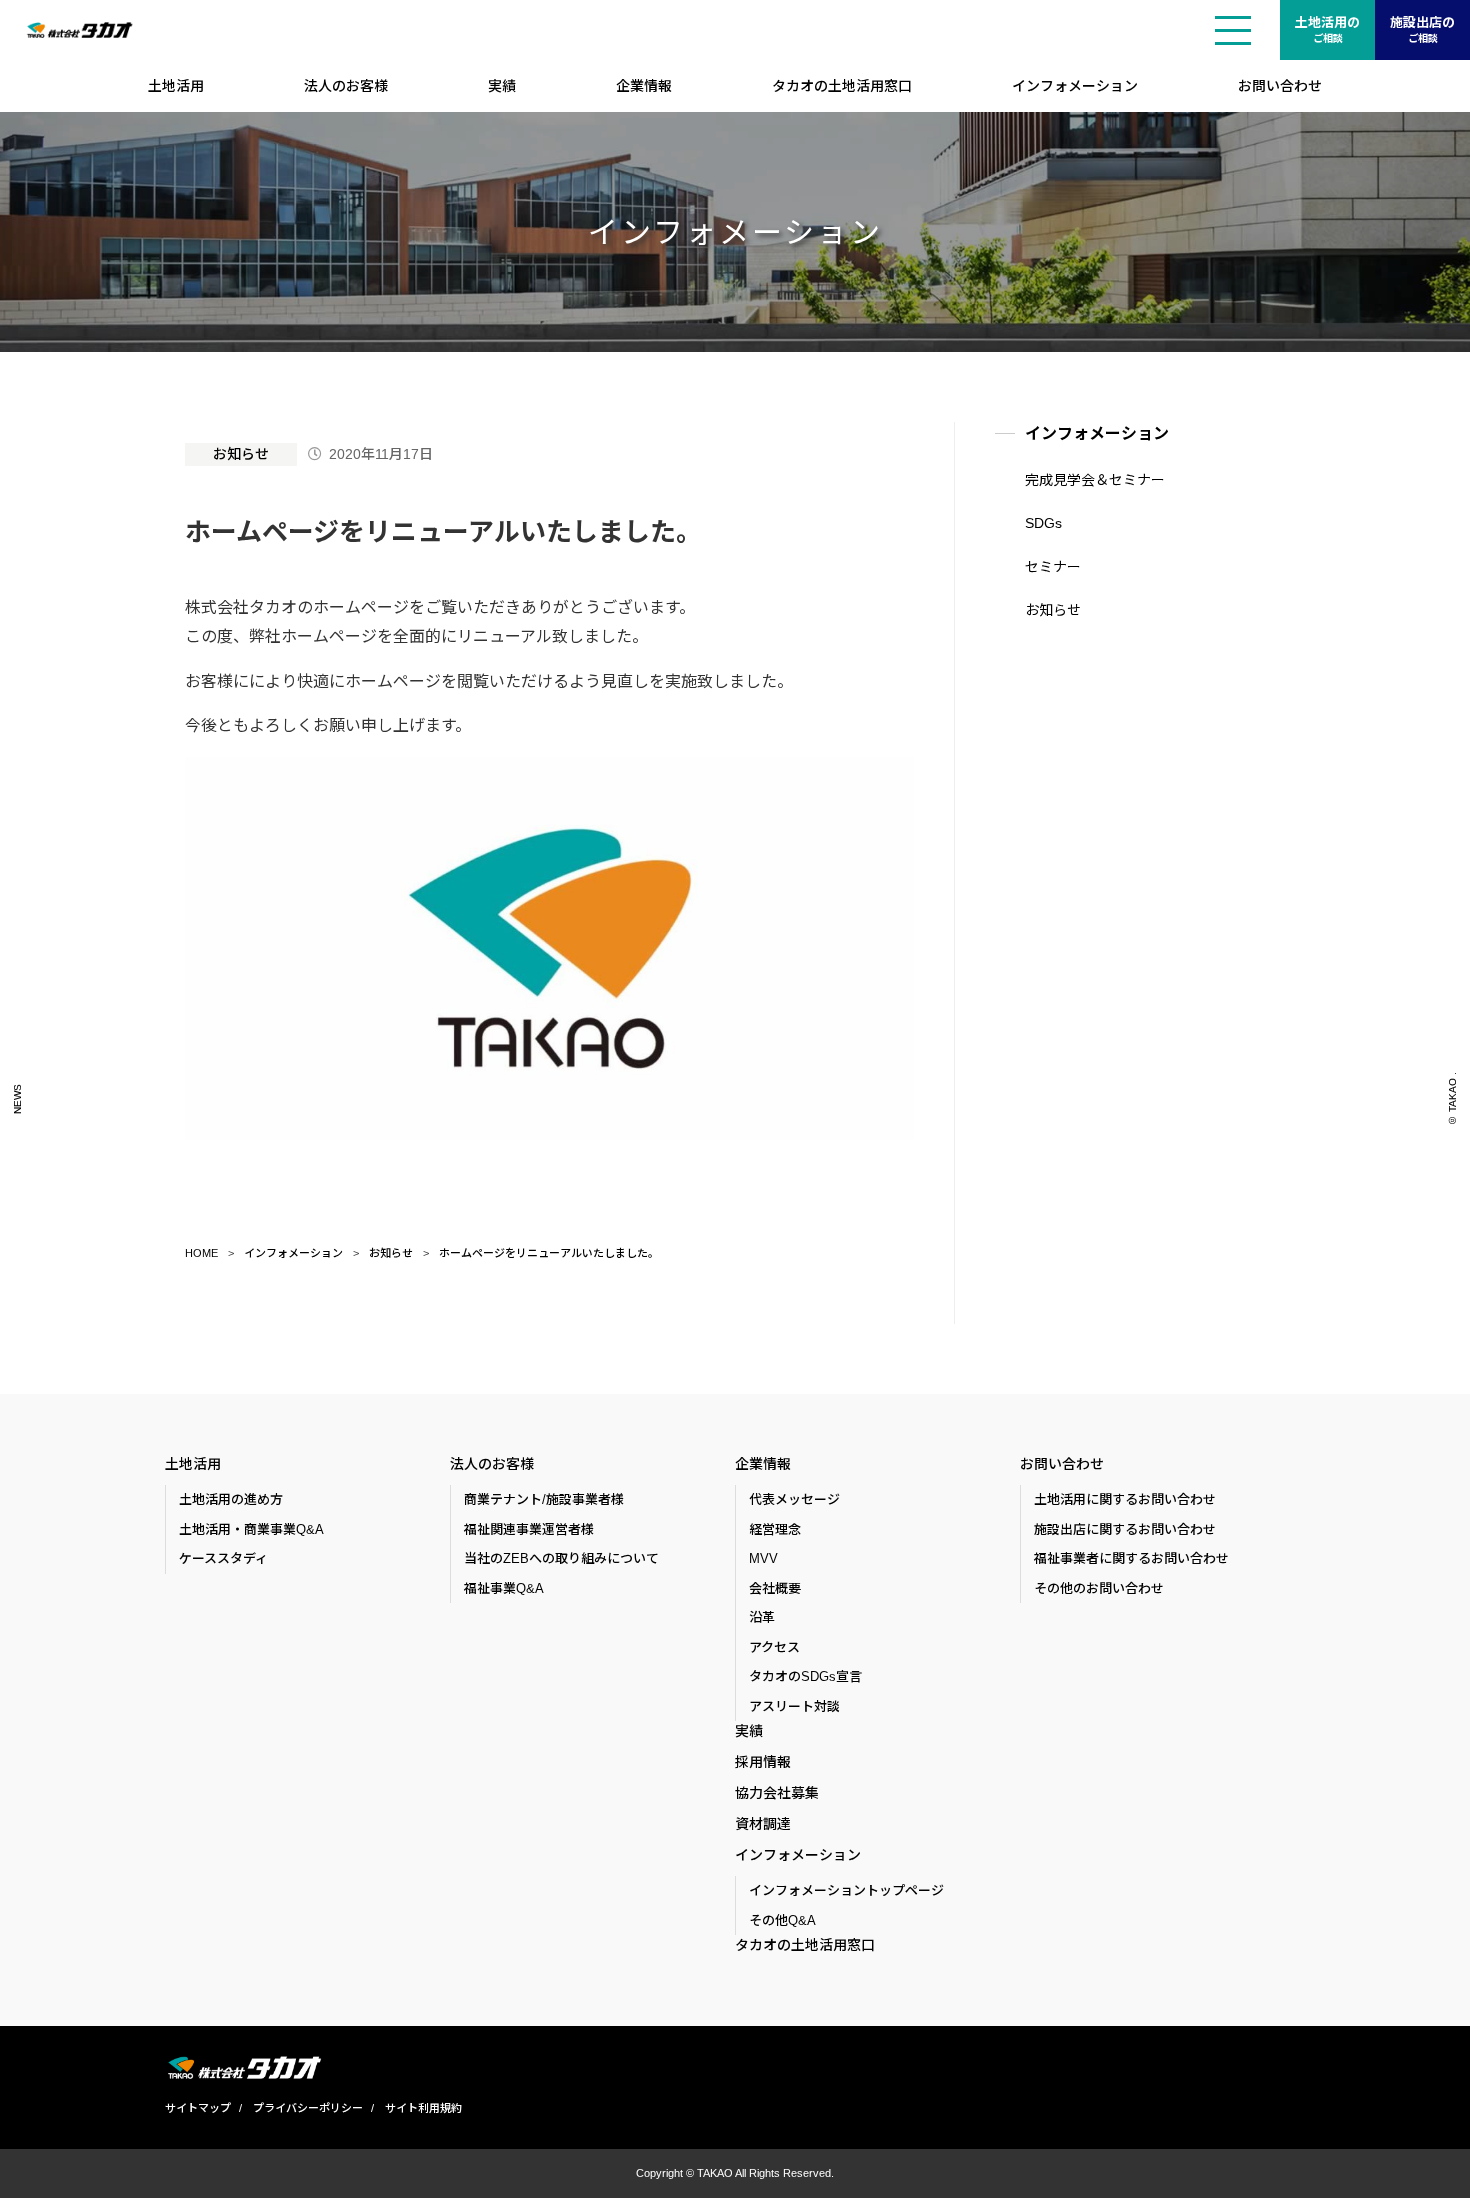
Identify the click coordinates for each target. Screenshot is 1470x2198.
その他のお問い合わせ (1099, 1588)
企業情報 (644, 86)
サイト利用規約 (423, 2108)
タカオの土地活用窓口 (842, 86)
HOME (201, 1253)
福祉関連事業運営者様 (529, 1529)
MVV (763, 1558)
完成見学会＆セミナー (1095, 480)
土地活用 (176, 86)
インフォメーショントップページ (846, 1890)
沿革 (762, 1617)
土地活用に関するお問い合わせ (1125, 1499)
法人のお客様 (346, 86)
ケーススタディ (223, 1558)
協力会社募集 (777, 1793)
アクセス (774, 1647)
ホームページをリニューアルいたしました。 (549, 1253)
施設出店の (1422, 29)
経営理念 (775, 1529)
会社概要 (775, 1588)
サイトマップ (198, 2108)
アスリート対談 (794, 1706)
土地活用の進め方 (231, 1499)
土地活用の (1327, 29)
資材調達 (763, 1824)
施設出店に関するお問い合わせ (1125, 1529)
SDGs (1043, 523)
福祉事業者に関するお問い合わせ (1131, 1558)
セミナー (1053, 567)
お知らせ (241, 454)
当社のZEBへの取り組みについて (561, 1558)
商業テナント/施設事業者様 (544, 1499)
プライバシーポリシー (308, 2108)
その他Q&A (782, 1920)
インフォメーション (1075, 86)
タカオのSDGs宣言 (805, 1676)
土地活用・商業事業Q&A (251, 1529)
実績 (502, 86)
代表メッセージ (794, 1499)
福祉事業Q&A (504, 1588)
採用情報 (763, 1762)
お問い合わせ (1280, 86)
